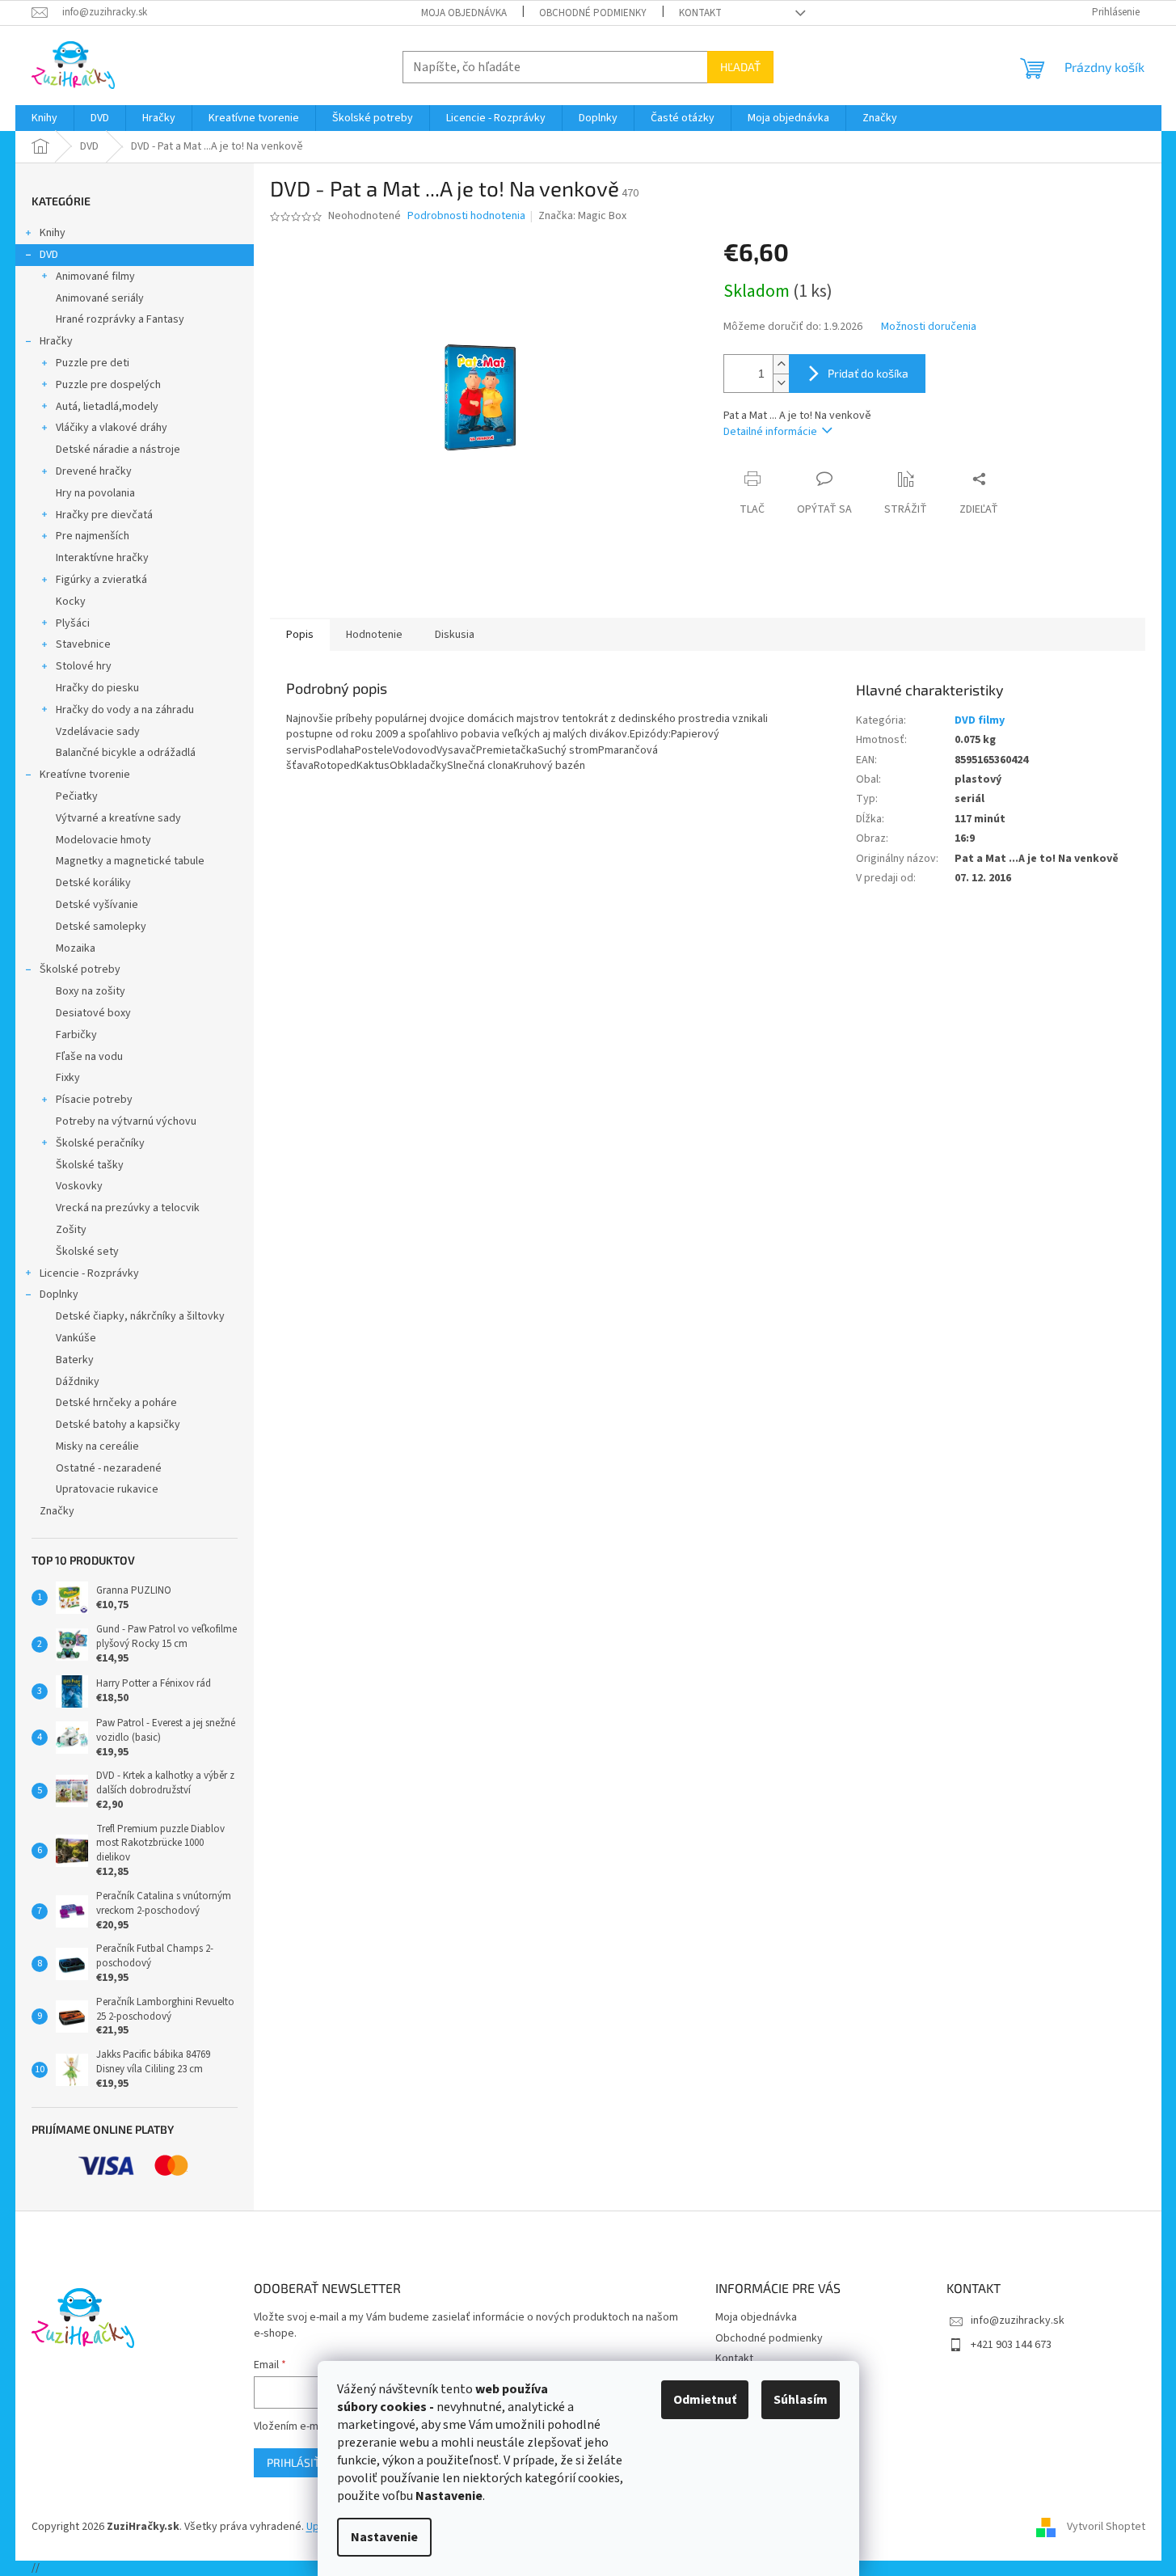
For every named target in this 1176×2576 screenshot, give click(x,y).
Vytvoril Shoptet (1106, 2527)
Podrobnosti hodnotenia (466, 216)
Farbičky (76, 1035)
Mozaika (76, 948)
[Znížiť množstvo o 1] (781, 383)
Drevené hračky (94, 471)
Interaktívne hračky (102, 558)
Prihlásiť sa (301, 2462)
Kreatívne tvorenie (85, 775)
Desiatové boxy (93, 1013)
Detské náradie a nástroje (118, 450)
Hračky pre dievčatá (104, 515)
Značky (57, 1511)
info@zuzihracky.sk (1018, 2321)
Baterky (75, 1360)
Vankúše (76, 1338)
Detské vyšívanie (97, 905)
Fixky (68, 1078)
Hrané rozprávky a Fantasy (120, 319)
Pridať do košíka (868, 373)
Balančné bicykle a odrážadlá (126, 753)
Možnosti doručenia (929, 327)
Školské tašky (90, 1165)
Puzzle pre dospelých (108, 385)
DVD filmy (980, 720)
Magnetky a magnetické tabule (130, 861)
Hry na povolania (95, 493)
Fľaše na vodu (89, 1057)
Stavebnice (83, 644)
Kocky (71, 602)
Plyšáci (73, 623)
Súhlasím (801, 2400)
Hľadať (740, 67)
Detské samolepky (101, 927)
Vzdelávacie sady (98, 732)
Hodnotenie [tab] (374, 635)
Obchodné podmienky (593, 13)
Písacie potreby (94, 1100)
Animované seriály (100, 298)
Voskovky (79, 1186)
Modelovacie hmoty (103, 840)
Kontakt (700, 13)
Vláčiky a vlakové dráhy (112, 428)
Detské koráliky (93, 883)
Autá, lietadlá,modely (107, 407)
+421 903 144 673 (1011, 2345)
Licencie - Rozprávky (89, 1273)
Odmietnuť (705, 2400)
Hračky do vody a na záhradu (125, 710)
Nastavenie (384, 2537)
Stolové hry (84, 666)
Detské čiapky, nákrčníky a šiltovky (140, 1316)
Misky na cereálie (97, 1446)
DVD (49, 255)
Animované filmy (95, 277)
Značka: (582, 216)
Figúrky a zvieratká (101, 580)
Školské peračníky (100, 1143)
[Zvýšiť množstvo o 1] (781, 364)
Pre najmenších (93, 536)
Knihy (53, 233)
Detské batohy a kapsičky (118, 1425)
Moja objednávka (464, 13)
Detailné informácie (770, 432)
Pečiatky (77, 796)
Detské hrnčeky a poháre (116, 1403)
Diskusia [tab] (455, 635)
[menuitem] (44, 118)
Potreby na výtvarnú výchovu (126, 1121)
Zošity (71, 1230)
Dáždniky (78, 1382)
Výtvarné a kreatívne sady (118, 818)
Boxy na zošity (91, 991)
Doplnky (59, 1294)
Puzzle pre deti (93, 363)
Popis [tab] (300, 635)
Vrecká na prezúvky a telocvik (128, 1208)
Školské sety (87, 1252)
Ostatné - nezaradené (109, 1468)
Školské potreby (80, 969)
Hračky (56, 341)
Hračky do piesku (97, 688)
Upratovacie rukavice (107, 1489)
